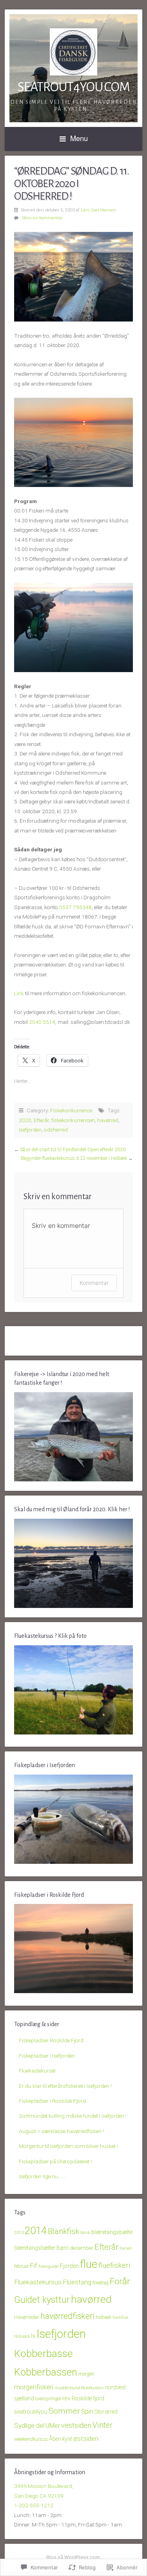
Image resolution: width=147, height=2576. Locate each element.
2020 (25, 1120)
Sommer (64, 2411)
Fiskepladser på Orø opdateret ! (55, 2161)
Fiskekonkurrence (71, 1110)
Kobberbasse (44, 2354)
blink (85, 2233)
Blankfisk (64, 2231)
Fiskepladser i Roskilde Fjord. (53, 2101)
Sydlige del (29, 2425)
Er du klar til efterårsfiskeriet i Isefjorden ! (65, 2086)
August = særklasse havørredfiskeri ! (61, 2131)
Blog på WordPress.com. (74, 2558)
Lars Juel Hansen (98, 210)
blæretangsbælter (35, 2248)
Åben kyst (61, 2439)
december (82, 2248)
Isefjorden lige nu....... (43, 2176)
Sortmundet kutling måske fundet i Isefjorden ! (73, 2116)
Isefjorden (30, 1130)
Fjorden (69, 2266)
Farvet (126, 2248)
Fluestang (77, 2282)
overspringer (48, 2399)
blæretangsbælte (112, 2232)
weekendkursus (31, 2439)
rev (66, 2398)
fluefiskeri (114, 2265)
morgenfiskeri (34, 2387)
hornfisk (121, 2318)
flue (89, 2264)
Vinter (103, 2425)
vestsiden (76, 2425)
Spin (87, 2412)
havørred (108, 1120)
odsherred (56, 1130)
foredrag (101, 2283)
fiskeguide (49, 2266)
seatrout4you (31, 2412)
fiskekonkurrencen (73, 1120)
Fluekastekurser (37, 2071)
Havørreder (27, 2317)
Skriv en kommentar (43, 218)
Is (33, 2336)
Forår (120, 2281)
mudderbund (67, 2388)
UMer (53, 2426)
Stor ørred (106, 2412)
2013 (19, 2232)
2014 (36, 2231)
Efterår (41, 1120)
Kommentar (94, 1283)
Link (19, 993)
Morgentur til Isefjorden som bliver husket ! (68, 2146)
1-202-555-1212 (34, 2505)
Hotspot (22, 2336)
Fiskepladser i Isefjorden (47, 2056)
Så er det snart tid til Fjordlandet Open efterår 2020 (73, 1150)
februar (21, 2266)
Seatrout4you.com (74, 87)
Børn (63, 2248)
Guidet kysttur (42, 2300)
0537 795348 (75, 907)
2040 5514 (42, 1022)
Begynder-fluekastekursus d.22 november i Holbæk (74, 1158)
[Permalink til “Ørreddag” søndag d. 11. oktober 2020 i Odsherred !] (73, 277)
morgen (86, 2374)
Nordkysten (93, 2388)
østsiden (86, 2438)
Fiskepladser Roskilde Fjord (51, 2040)
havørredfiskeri (67, 2316)
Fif (34, 2265)
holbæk (103, 2317)
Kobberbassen (46, 2372)
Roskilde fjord (88, 2398)
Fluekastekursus (38, 2282)
